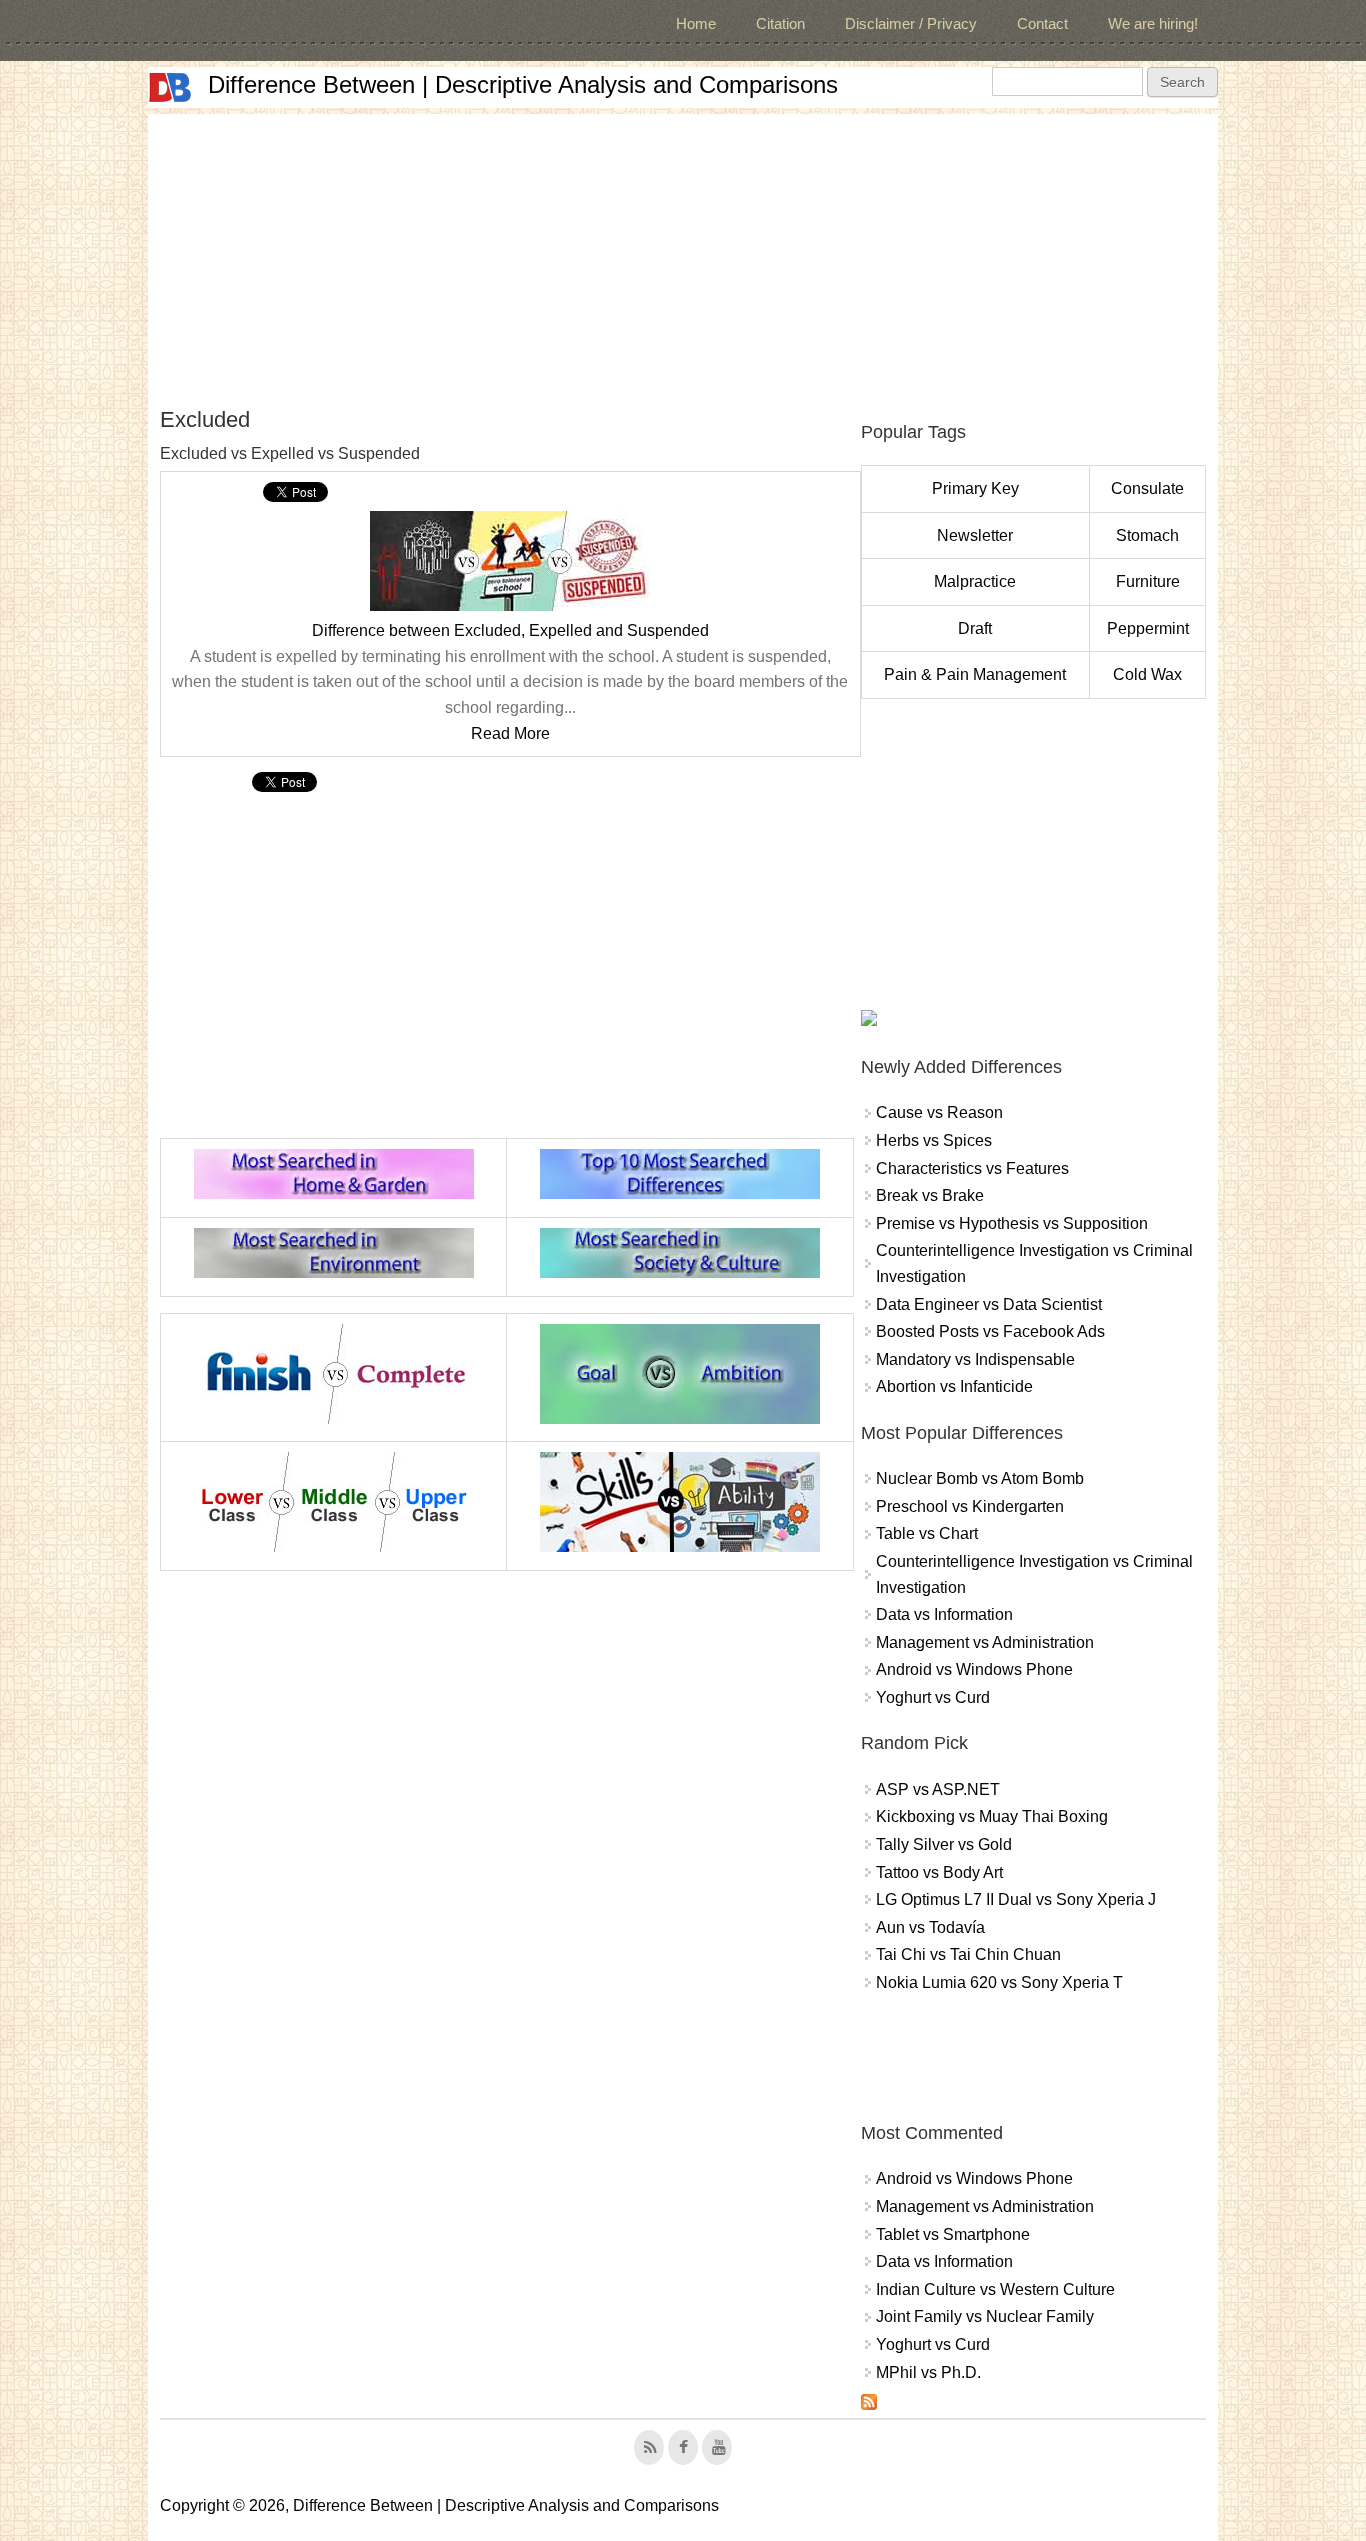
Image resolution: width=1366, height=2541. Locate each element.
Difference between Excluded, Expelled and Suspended (510, 630)
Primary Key (975, 488)
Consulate (1147, 488)
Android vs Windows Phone (974, 1669)
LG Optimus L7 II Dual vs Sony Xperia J (1016, 1899)
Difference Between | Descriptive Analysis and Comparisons (523, 84)
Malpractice (975, 581)
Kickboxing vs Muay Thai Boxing (992, 1816)
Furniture (1148, 581)
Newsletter (975, 535)
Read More (510, 733)
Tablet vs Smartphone (953, 2234)
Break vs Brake (930, 1195)
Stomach (1147, 535)
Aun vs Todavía (930, 1927)
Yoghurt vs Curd (933, 1697)
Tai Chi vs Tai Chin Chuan (968, 1954)
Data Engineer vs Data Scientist (989, 1304)
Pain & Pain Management (975, 674)
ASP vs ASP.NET (938, 1789)
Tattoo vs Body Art (939, 1872)
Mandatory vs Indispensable (975, 1359)
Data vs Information (944, 1614)
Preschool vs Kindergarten (970, 1506)
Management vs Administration (985, 1642)
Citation (780, 23)
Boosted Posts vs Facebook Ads (990, 1331)
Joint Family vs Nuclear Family (985, 2316)
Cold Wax (1147, 674)
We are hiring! (1153, 23)
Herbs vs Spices (934, 1140)
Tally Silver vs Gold (944, 1844)
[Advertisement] (683, 254)
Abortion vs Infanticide (954, 1386)
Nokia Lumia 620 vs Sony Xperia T (999, 1982)
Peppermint (1148, 628)
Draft (975, 628)
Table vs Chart (927, 1533)
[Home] (170, 87)
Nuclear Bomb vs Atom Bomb (980, 1478)
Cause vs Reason (939, 1112)
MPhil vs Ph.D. (928, 2372)
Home (696, 23)
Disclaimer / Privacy (911, 23)
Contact (1042, 23)
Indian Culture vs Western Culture (995, 2289)
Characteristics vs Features (972, 1168)
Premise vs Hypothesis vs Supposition (1012, 1223)
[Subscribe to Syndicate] (869, 2404)
